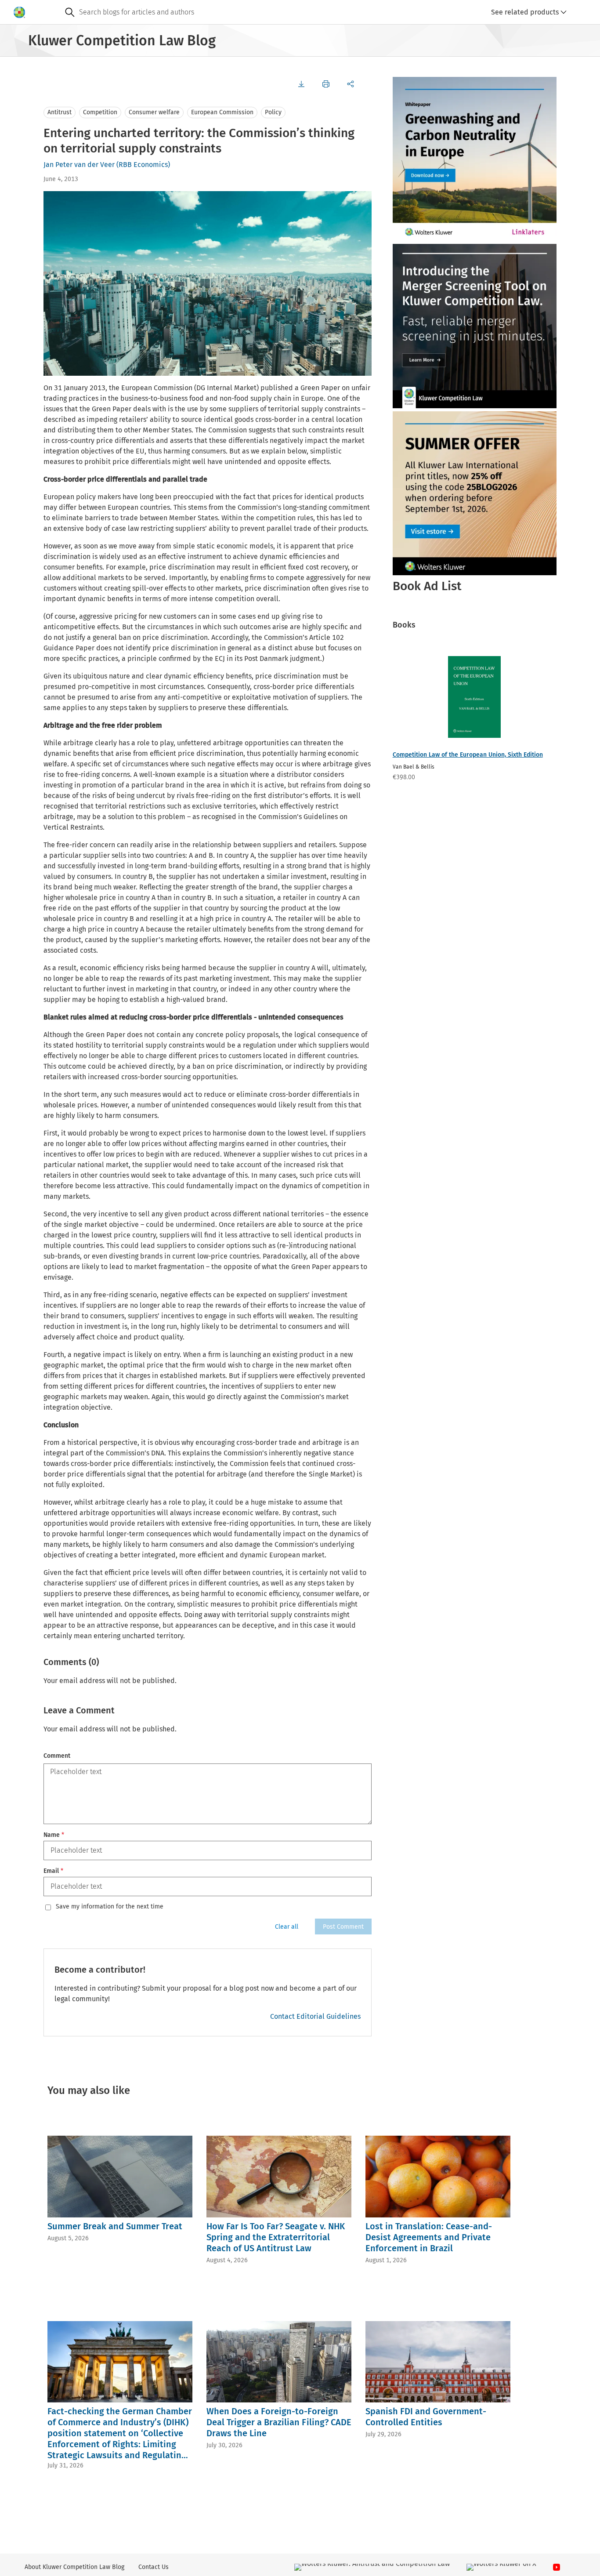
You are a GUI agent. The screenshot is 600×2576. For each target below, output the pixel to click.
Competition (100, 112)
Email (53, 1871)
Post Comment (343, 1927)
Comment (57, 1756)
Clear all (287, 1927)
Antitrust (60, 112)
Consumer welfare (154, 112)
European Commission (222, 112)
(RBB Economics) (143, 165)
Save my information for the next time (110, 1907)
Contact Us (154, 2567)
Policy (273, 112)
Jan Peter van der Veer (79, 165)
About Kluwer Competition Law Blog (74, 2567)
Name (54, 1835)
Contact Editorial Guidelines (315, 2016)
